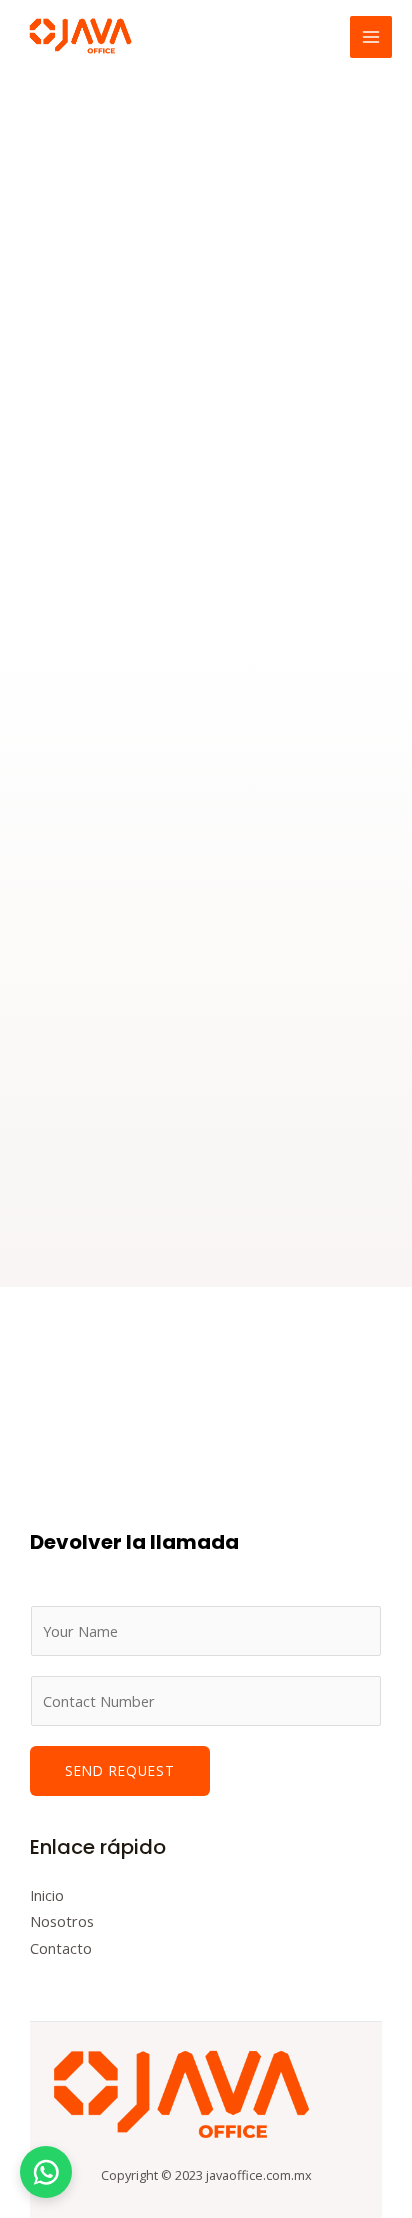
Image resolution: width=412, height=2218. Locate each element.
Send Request (120, 1770)
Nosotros (62, 1921)
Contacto (61, 1948)
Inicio (47, 1895)
